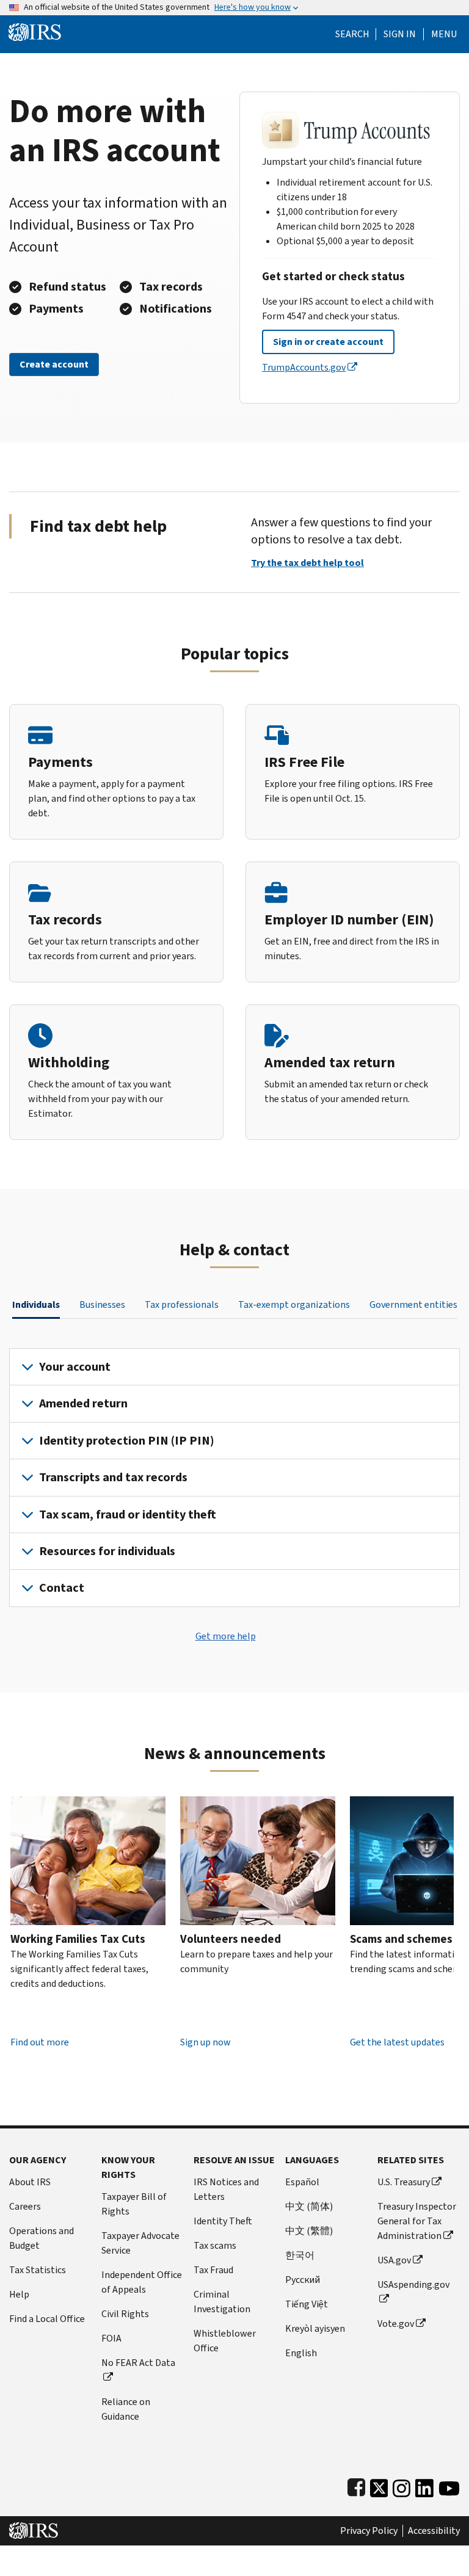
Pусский (303, 2280)
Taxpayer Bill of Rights (134, 2204)
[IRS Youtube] (449, 2486)
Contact (62, 1588)
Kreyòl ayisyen (315, 2328)
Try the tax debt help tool (307, 563)
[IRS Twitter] (379, 2486)
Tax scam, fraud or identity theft (128, 1515)
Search (352, 34)
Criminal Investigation (222, 2302)
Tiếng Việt (307, 2304)
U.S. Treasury (404, 2182)
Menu (444, 34)
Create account (54, 364)
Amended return (83, 1403)
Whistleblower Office (225, 2341)
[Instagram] (402, 2486)
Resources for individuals (107, 1551)
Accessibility (434, 2531)
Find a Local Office (47, 2319)
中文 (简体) (309, 2206)
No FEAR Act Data (138, 2363)
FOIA (111, 2338)
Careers (25, 2206)
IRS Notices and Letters (226, 2189)
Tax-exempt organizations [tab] (294, 1304)
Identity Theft (223, 2221)
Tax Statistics (38, 2270)
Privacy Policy (369, 2531)
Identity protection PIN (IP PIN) (127, 1441)
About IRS (30, 2182)
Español (302, 2182)
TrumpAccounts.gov (304, 367)
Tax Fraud (213, 2270)
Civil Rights (125, 2314)
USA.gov (394, 2260)
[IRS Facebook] (356, 2486)
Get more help (226, 1636)
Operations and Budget (42, 2238)
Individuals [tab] (36, 1304)
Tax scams (215, 2245)
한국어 (300, 2255)
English (301, 2353)
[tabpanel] (234, 1478)
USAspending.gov (413, 2284)
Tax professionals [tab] (182, 1304)
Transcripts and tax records (113, 1477)
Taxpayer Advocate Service (140, 2243)
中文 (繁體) (309, 2231)
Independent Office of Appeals (142, 2282)
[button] (400, 34)
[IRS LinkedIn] (424, 2486)
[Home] (35, 31)
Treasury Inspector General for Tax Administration (417, 2221)
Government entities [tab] (413, 1304)
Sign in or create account (328, 342)
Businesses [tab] (102, 1304)
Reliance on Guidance (126, 2409)
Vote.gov (396, 2324)
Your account (75, 1367)
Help (19, 2294)
